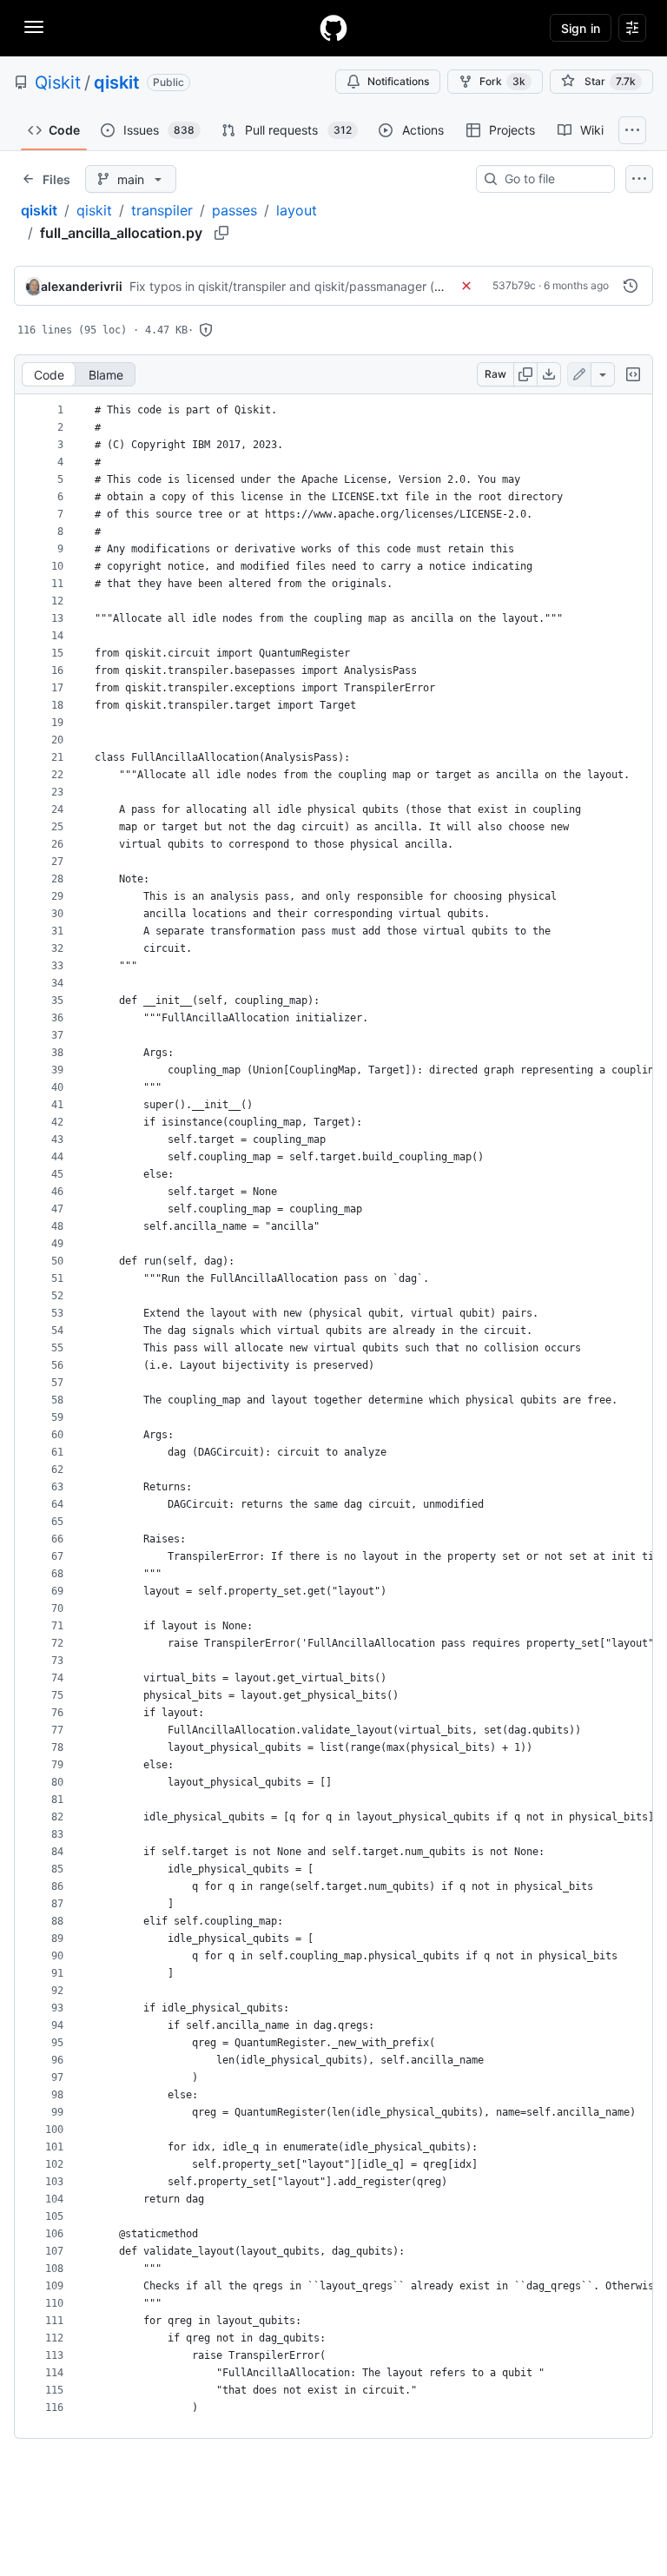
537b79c (514, 285)
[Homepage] (333, 28)
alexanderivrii (82, 286)
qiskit (117, 83)
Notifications (398, 81)
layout (297, 210)
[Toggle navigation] (34, 27)
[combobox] (552, 179)
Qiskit (58, 83)
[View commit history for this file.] (631, 286)
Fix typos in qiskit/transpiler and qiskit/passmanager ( (282, 286)
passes (234, 210)
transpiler (162, 210)
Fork (502, 81)
